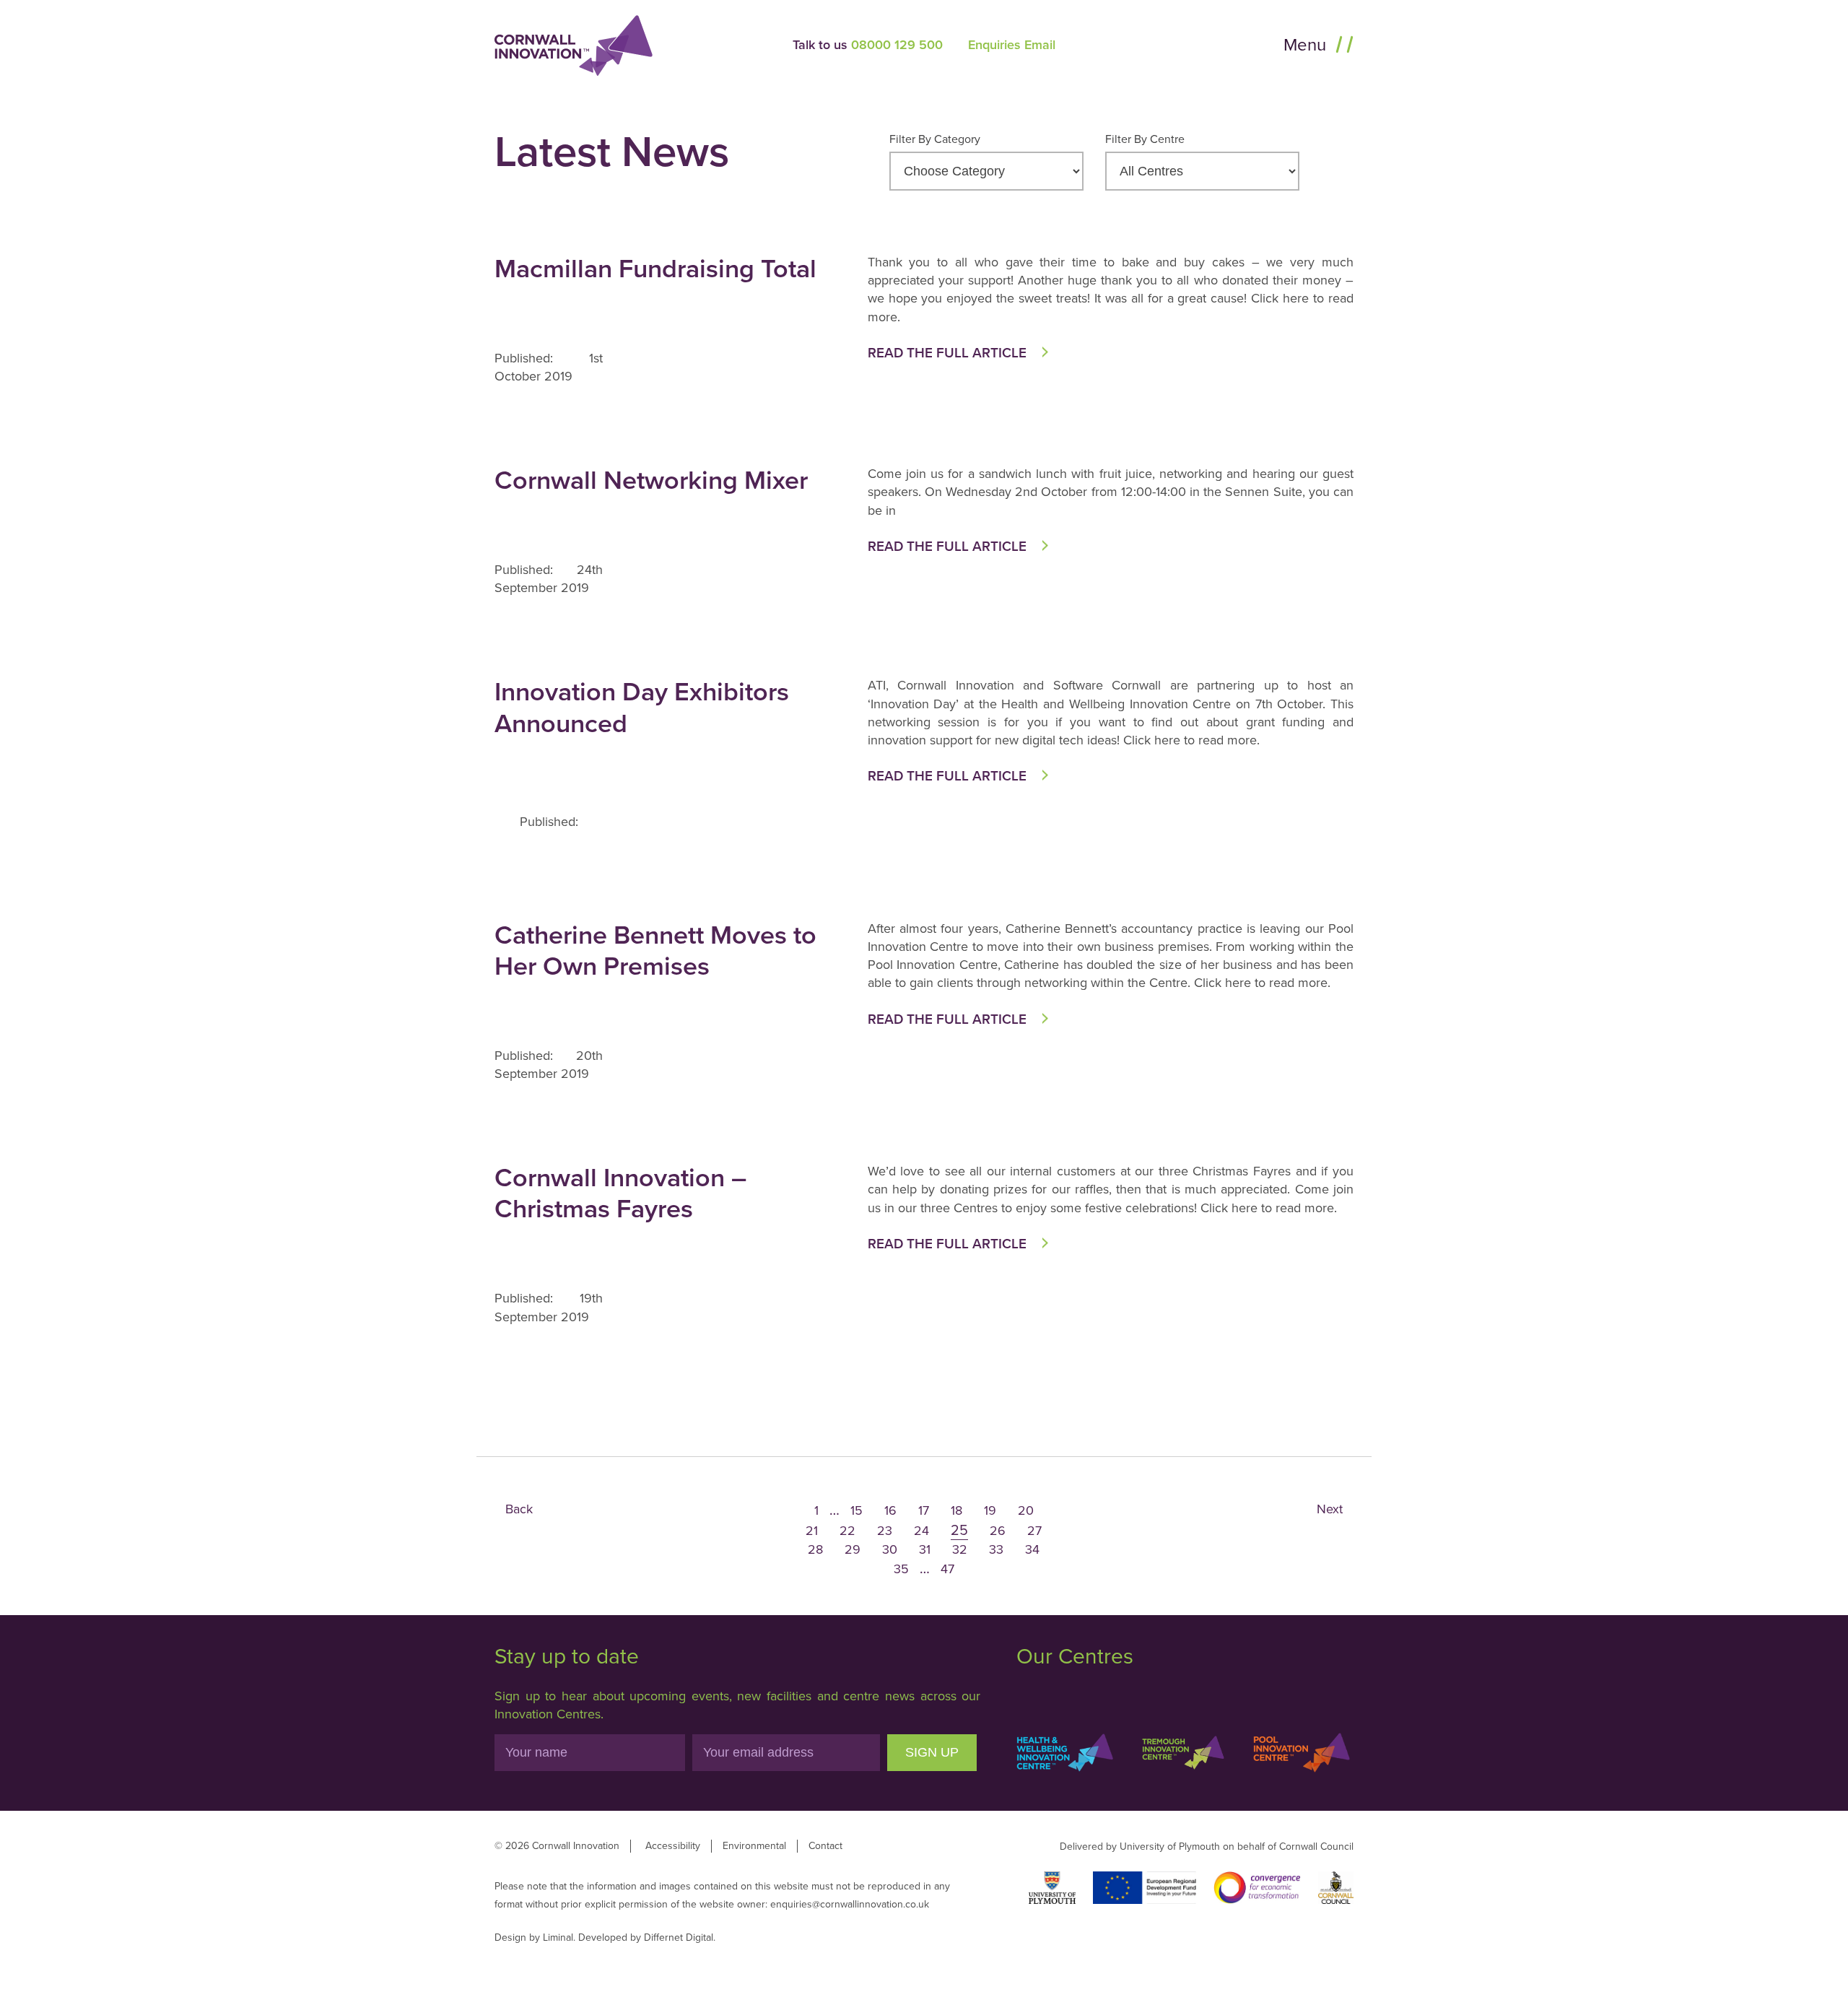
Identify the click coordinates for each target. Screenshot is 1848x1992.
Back (519, 1509)
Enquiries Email (1012, 45)
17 (924, 1510)
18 (956, 1510)
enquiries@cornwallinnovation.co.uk (850, 1904)
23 (885, 1531)
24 (921, 1531)
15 (857, 1510)
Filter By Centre (1145, 139)
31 (925, 1549)
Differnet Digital (679, 1937)
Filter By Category (935, 139)
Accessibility (673, 1846)
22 (847, 1531)
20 (1026, 1510)
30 (890, 1549)
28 (815, 1549)
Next (1330, 1509)
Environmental (754, 1846)
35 (901, 1569)
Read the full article (947, 353)
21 (812, 1531)
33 (996, 1549)
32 (960, 1549)
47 (947, 1569)
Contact (825, 1846)
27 (1034, 1531)
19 (990, 1510)
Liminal (558, 1937)
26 (998, 1531)
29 (853, 1549)
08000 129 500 (897, 45)
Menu (1307, 45)
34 (1032, 1549)
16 (890, 1510)
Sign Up (932, 1752)
